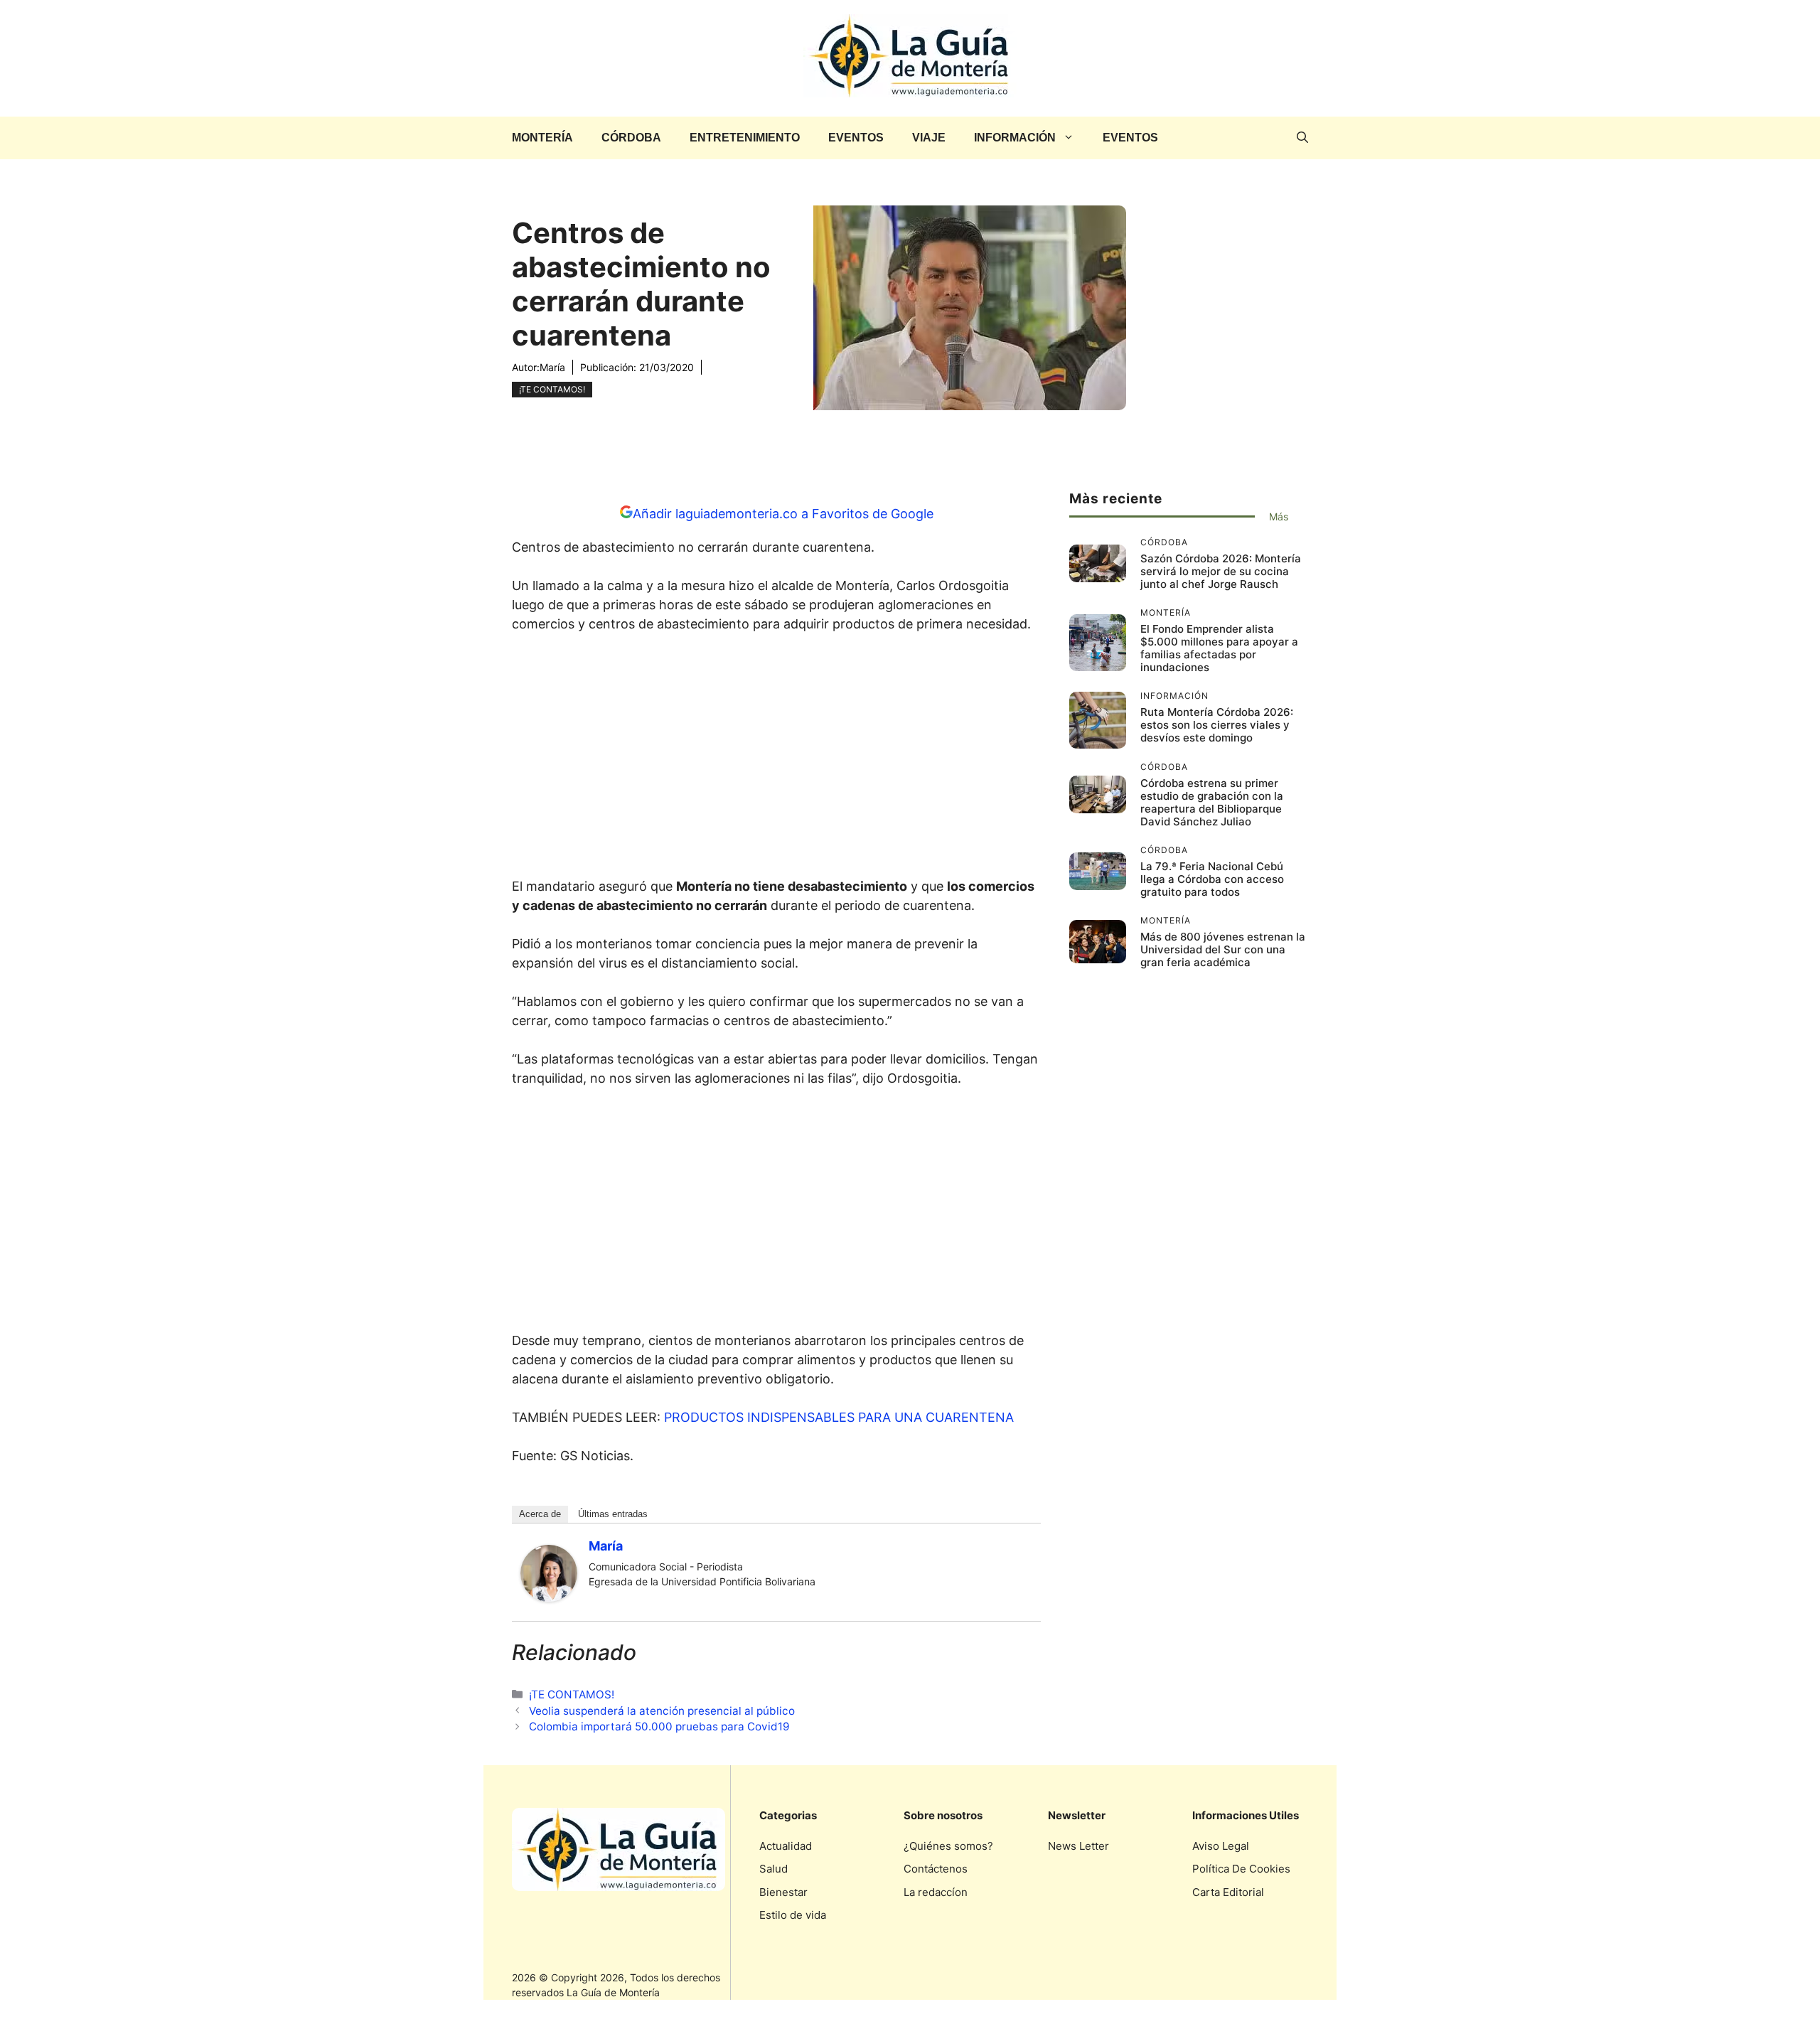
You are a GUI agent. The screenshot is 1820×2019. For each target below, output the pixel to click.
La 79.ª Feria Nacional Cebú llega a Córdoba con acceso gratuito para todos (1212, 879)
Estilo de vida (793, 1915)
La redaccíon (936, 1892)
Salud (773, 1869)
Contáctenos (936, 1869)
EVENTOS (856, 138)
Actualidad (786, 1846)
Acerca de (540, 1514)
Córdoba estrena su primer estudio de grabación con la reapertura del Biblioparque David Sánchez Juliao (1212, 802)
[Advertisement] (776, 759)
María (552, 367)
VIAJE (929, 138)
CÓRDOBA (631, 138)
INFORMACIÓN (1015, 138)
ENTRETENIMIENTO (745, 138)
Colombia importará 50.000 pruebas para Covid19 (659, 1726)
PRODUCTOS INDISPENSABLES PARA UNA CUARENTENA (839, 1417)
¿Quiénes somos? (948, 1846)
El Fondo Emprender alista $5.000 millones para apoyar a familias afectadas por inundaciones (1219, 648)
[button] (1302, 138)
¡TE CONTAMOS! (552, 389)
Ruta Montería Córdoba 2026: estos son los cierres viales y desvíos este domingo (1217, 725)
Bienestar (783, 1892)
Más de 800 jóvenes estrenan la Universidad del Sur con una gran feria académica (1223, 949)
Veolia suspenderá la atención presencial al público (662, 1711)
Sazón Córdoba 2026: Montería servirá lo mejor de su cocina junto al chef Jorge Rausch (1221, 571)
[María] (549, 1597)
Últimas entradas (613, 1514)
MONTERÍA (542, 138)
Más (1279, 516)
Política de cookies (1241, 1869)
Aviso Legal (1221, 1846)
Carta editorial (1228, 1892)
